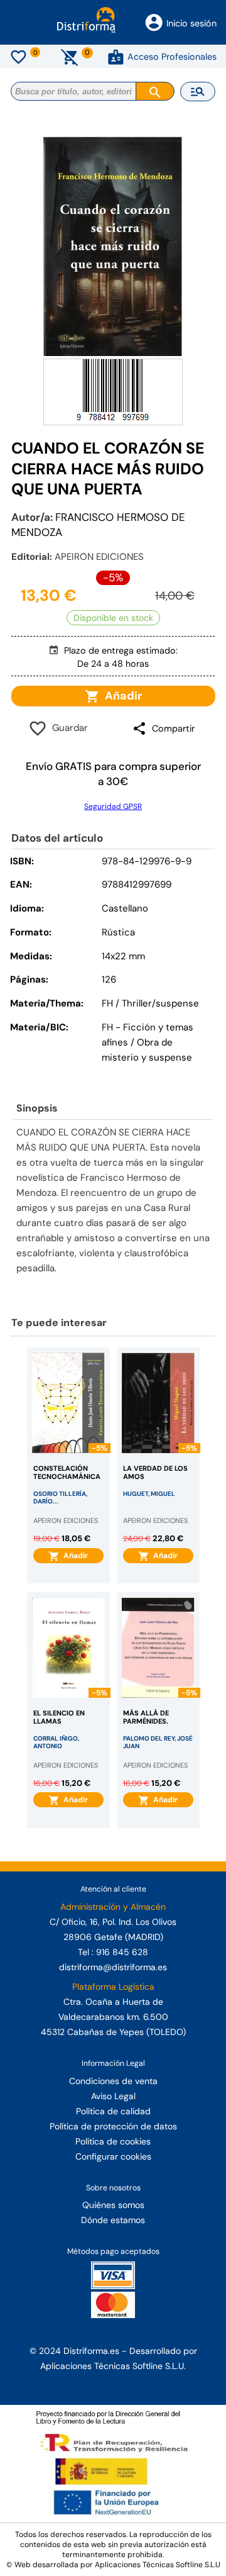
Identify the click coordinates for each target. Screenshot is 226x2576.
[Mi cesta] (70, 57)
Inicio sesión (191, 23)
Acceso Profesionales (172, 57)
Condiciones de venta (113, 2081)
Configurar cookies (113, 2156)
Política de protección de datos (113, 2126)
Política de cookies (113, 2141)
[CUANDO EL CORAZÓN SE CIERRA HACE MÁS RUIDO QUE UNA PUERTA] (113, 246)
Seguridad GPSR (113, 806)
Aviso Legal (113, 2096)
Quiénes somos (113, 2205)
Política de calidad (113, 2111)
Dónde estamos (113, 2220)
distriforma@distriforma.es (113, 1967)
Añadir (121, 696)
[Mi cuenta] (116, 57)
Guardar (67, 728)
